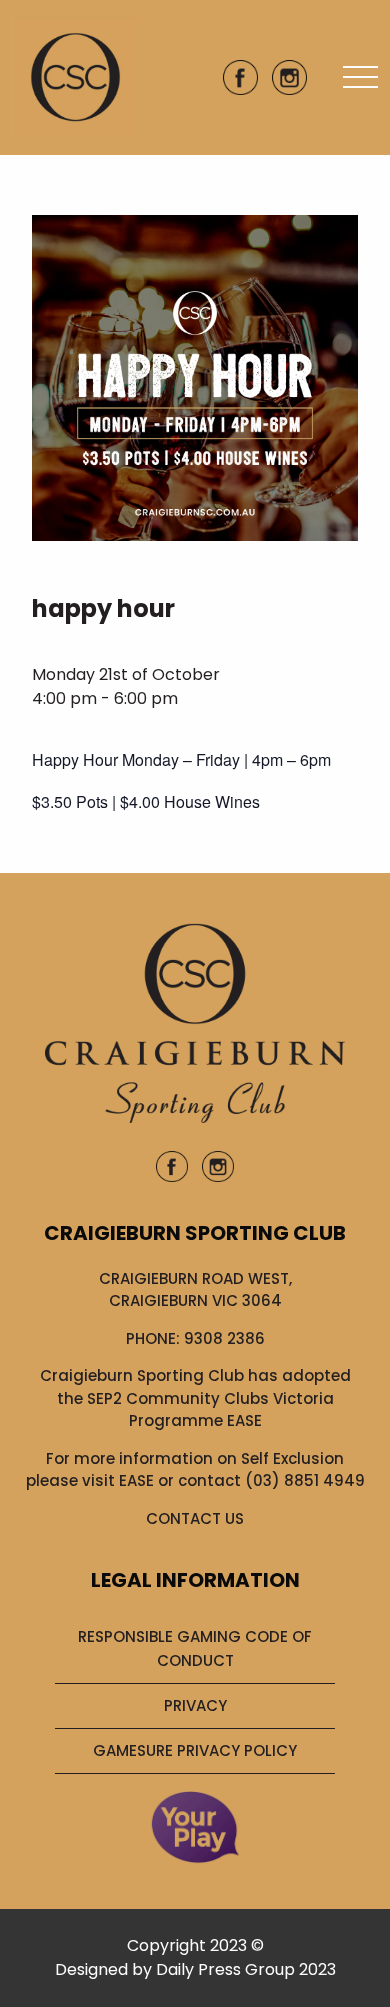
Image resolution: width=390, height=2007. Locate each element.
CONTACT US (195, 1518)
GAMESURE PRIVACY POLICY (195, 1750)
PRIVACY (195, 1705)
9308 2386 (224, 1338)
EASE (136, 1480)
